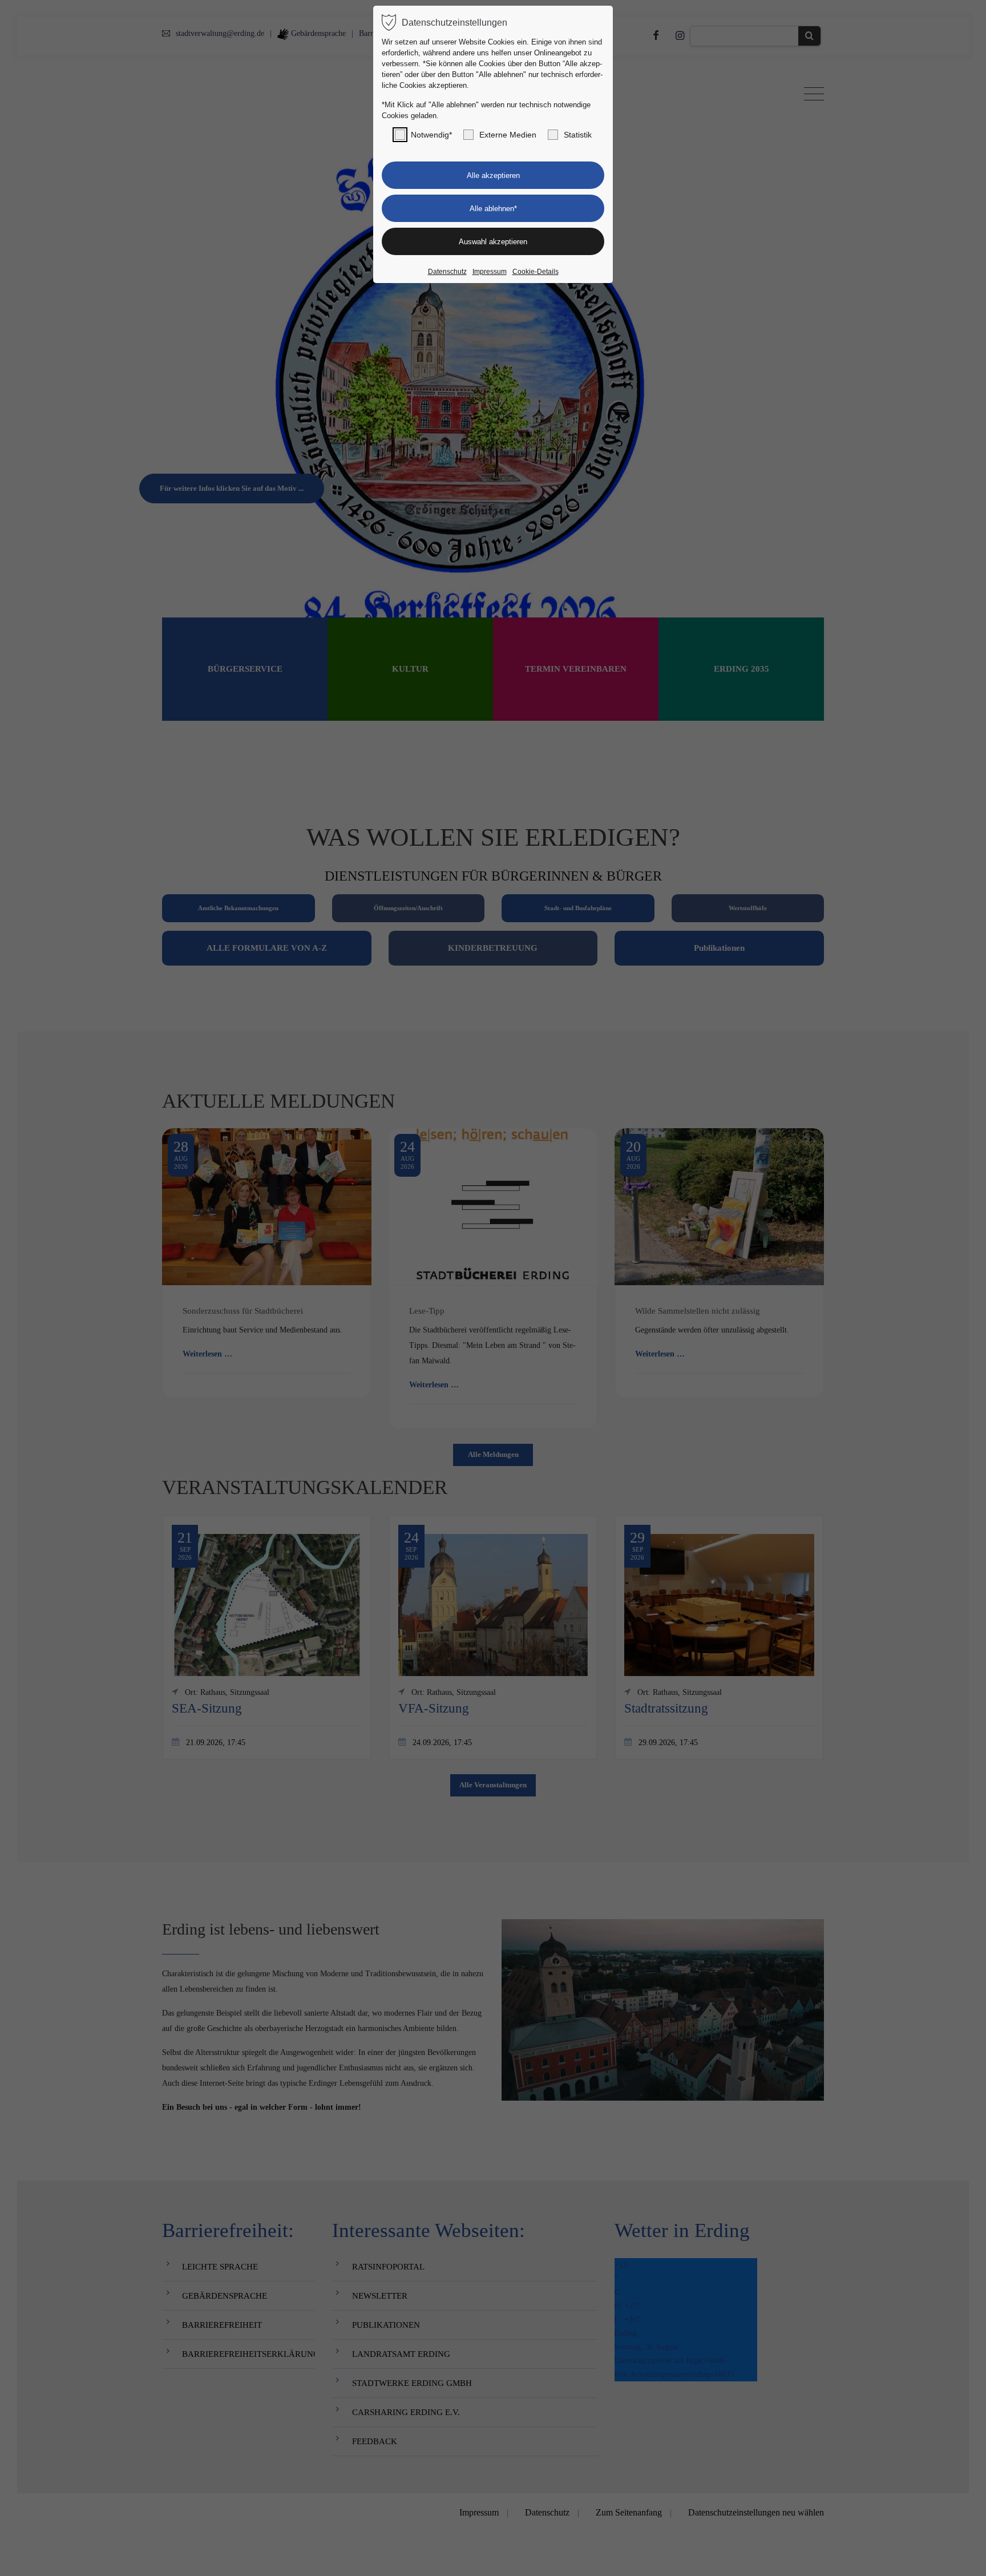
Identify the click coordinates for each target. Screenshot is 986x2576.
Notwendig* (431, 135)
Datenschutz (447, 272)
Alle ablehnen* (493, 209)
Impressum (490, 272)
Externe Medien (508, 135)
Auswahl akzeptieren (493, 242)
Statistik (578, 135)
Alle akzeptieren (493, 175)
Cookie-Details (536, 272)
